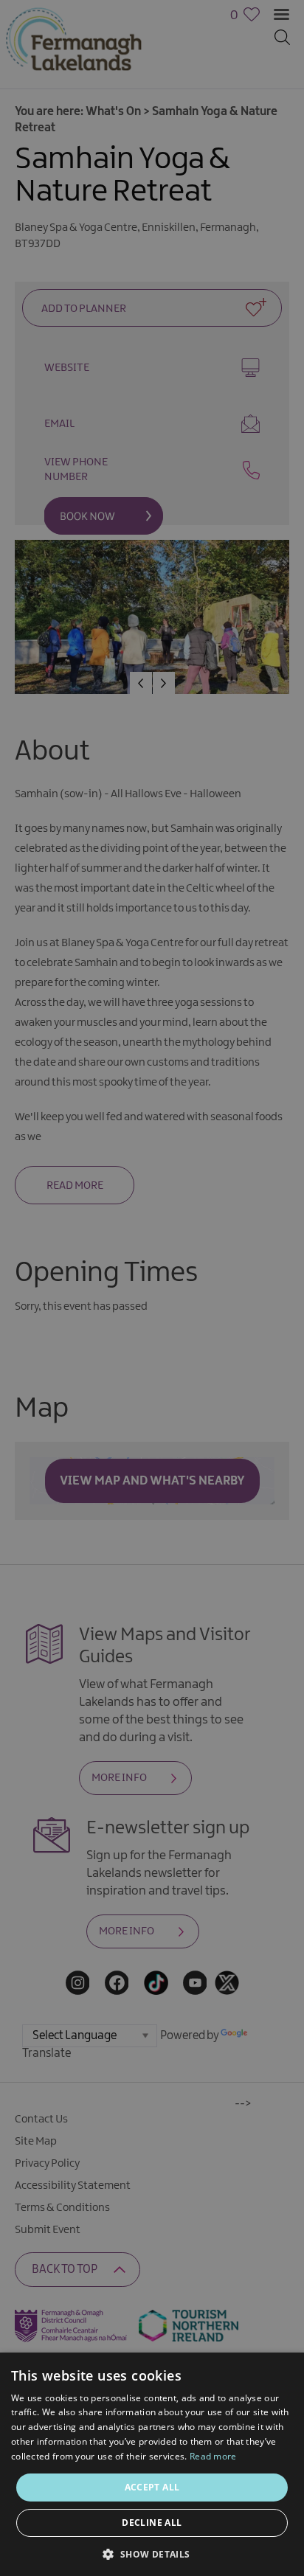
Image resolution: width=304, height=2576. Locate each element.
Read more (213, 2456)
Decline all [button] (152, 2523)
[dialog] (152, 1288)
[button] (152, 2553)
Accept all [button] (152, 2487)
